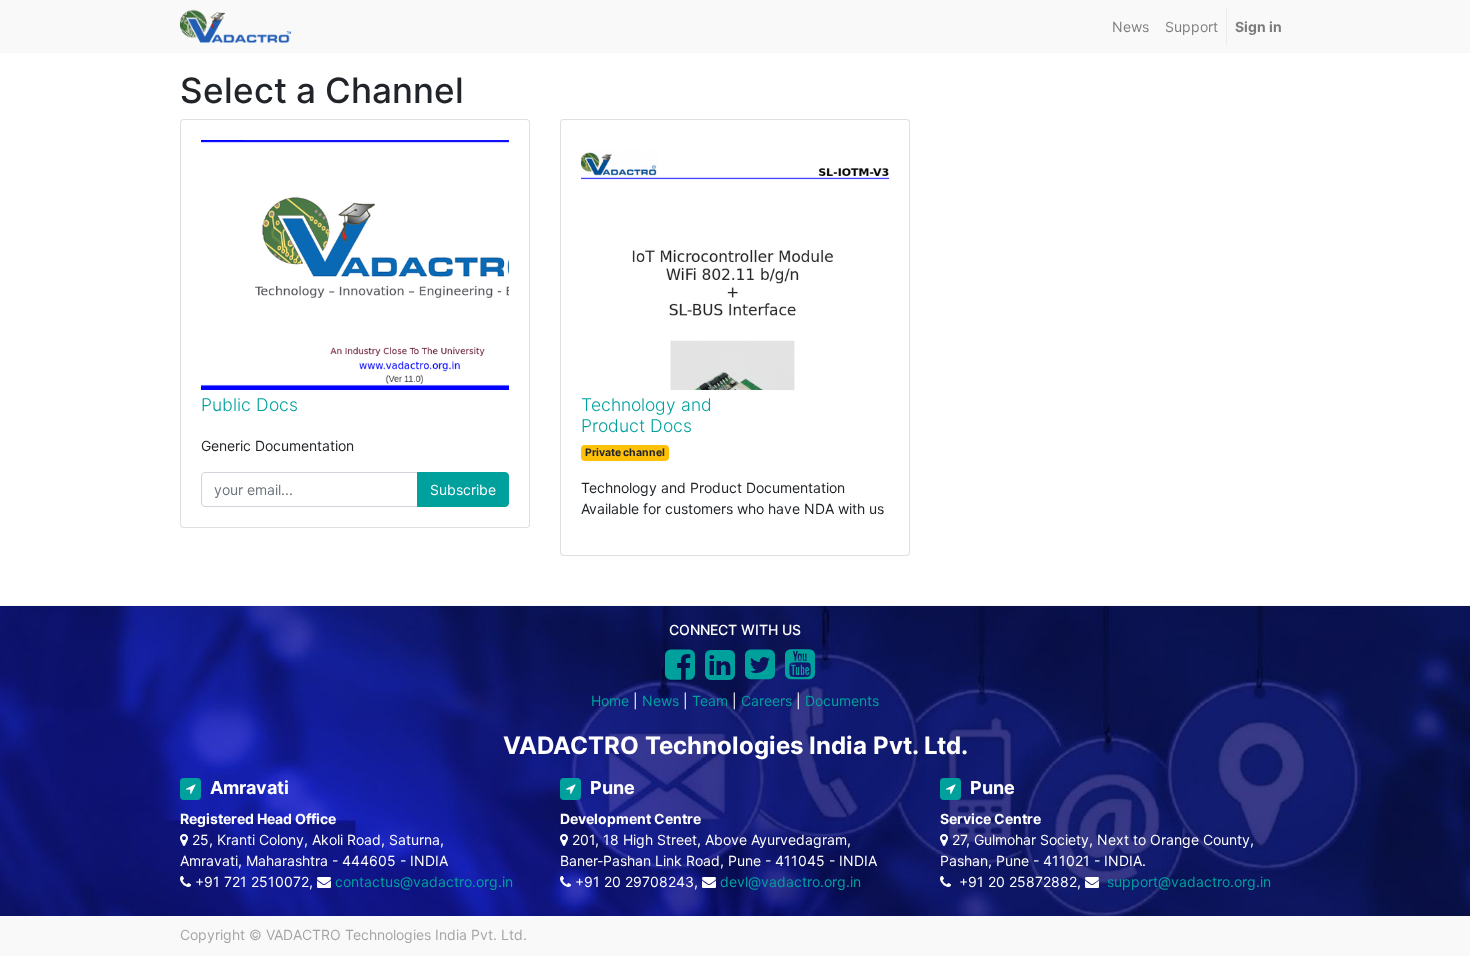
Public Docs (249, 404)
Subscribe (463, 489)
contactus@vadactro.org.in (424, 881)
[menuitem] (1130, 26)
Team (710, 700)
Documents (842, 700)
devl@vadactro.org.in (790, 881)
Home (610, 700)
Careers (766, 700)
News (660, 700)
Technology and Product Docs (646, 415)
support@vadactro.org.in (1189, 881)
